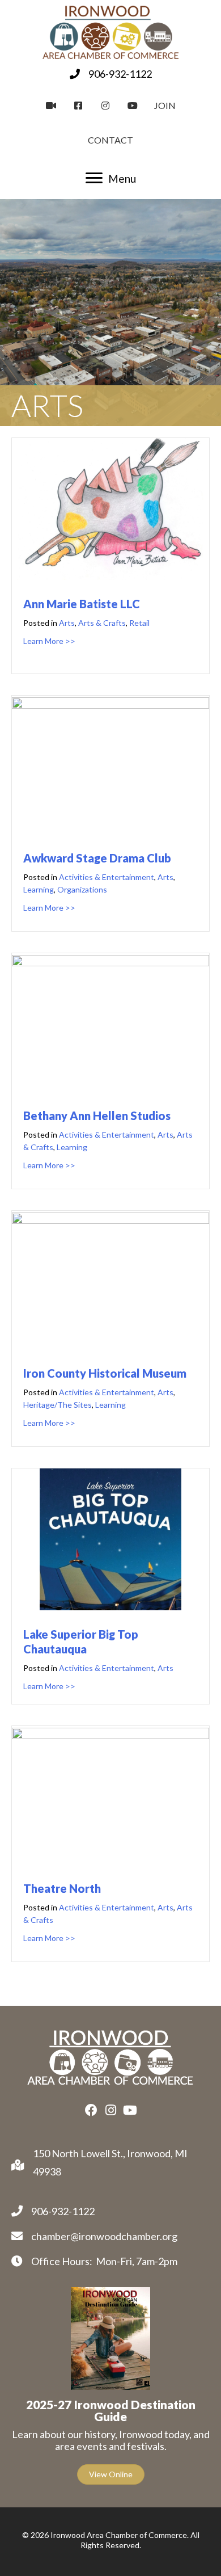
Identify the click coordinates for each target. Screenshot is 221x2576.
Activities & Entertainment (107, 877)
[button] (91, 2110)
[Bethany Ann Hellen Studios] (110, 962)
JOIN (165, 105)
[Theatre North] (110, 1735)
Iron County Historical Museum (105, 1373)
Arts (67, 623)
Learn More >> (49, 641)
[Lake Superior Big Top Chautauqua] (110, 1606)
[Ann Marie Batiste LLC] (110, 576)
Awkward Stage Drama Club (97, 858)
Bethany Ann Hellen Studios (97, 1116)
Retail (139, 623)
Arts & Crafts (102, 623)
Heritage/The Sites (58, 1405)
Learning (39, 889)
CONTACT (110, 140)
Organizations (82, 889)
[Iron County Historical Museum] (110, 1220)
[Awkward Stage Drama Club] (110, 705)
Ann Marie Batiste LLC (82, 604)
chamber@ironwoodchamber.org (104, 2236)
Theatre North (62, 1888)
